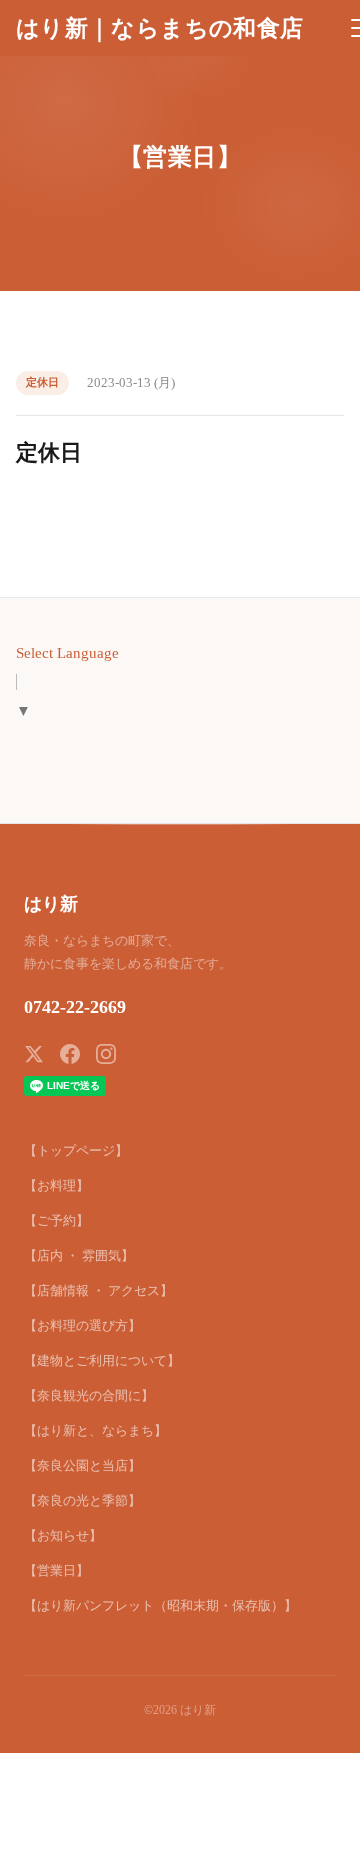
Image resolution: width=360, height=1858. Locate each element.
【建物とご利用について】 (102, 1360)
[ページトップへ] (318, 1832)
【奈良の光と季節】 (82, 1500)
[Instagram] (106, 1054)
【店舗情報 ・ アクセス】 (98, 1290)
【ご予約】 (56, 1220)
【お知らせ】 (63, 1535)
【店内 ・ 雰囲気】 (79, 1255)
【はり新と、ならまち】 (95, 1430)
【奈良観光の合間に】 (89, 1395)
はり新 (51, 904)
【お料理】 (56, 1185)
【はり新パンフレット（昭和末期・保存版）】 (160, 1605)
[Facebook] (70, 1054)
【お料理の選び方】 (82, 1325)
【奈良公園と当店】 (82, 1465)
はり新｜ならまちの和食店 (159, 28)
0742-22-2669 (75, 1007)
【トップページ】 (76, 1150)
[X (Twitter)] (34, 1054)
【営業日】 (56, 1570)
